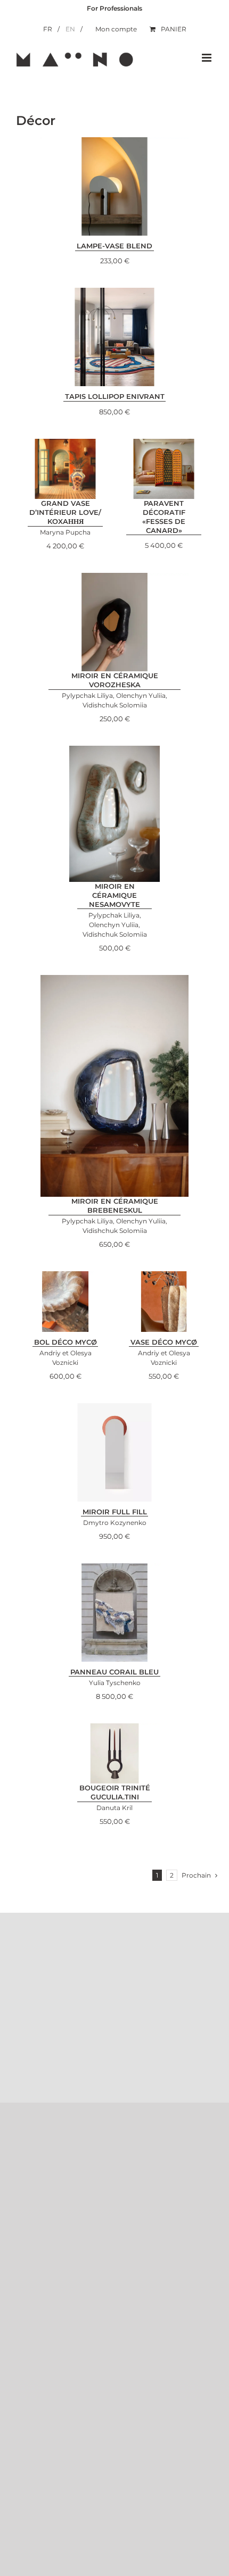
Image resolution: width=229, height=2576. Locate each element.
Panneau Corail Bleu (114, 1672)
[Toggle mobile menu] (207, 58)
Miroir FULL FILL (115, 1512)
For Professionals (114, 8)
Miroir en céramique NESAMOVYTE (114, 895)
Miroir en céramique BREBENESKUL (115, 1206)
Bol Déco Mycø (66, 1342)
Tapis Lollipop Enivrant (115, 396)
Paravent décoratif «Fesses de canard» (164, 517)
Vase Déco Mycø (164, 1342)
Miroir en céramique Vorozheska (115, 680)
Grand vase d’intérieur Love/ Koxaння (65, 512)
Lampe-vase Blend (114, 246)
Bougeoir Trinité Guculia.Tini (115, 1792)
